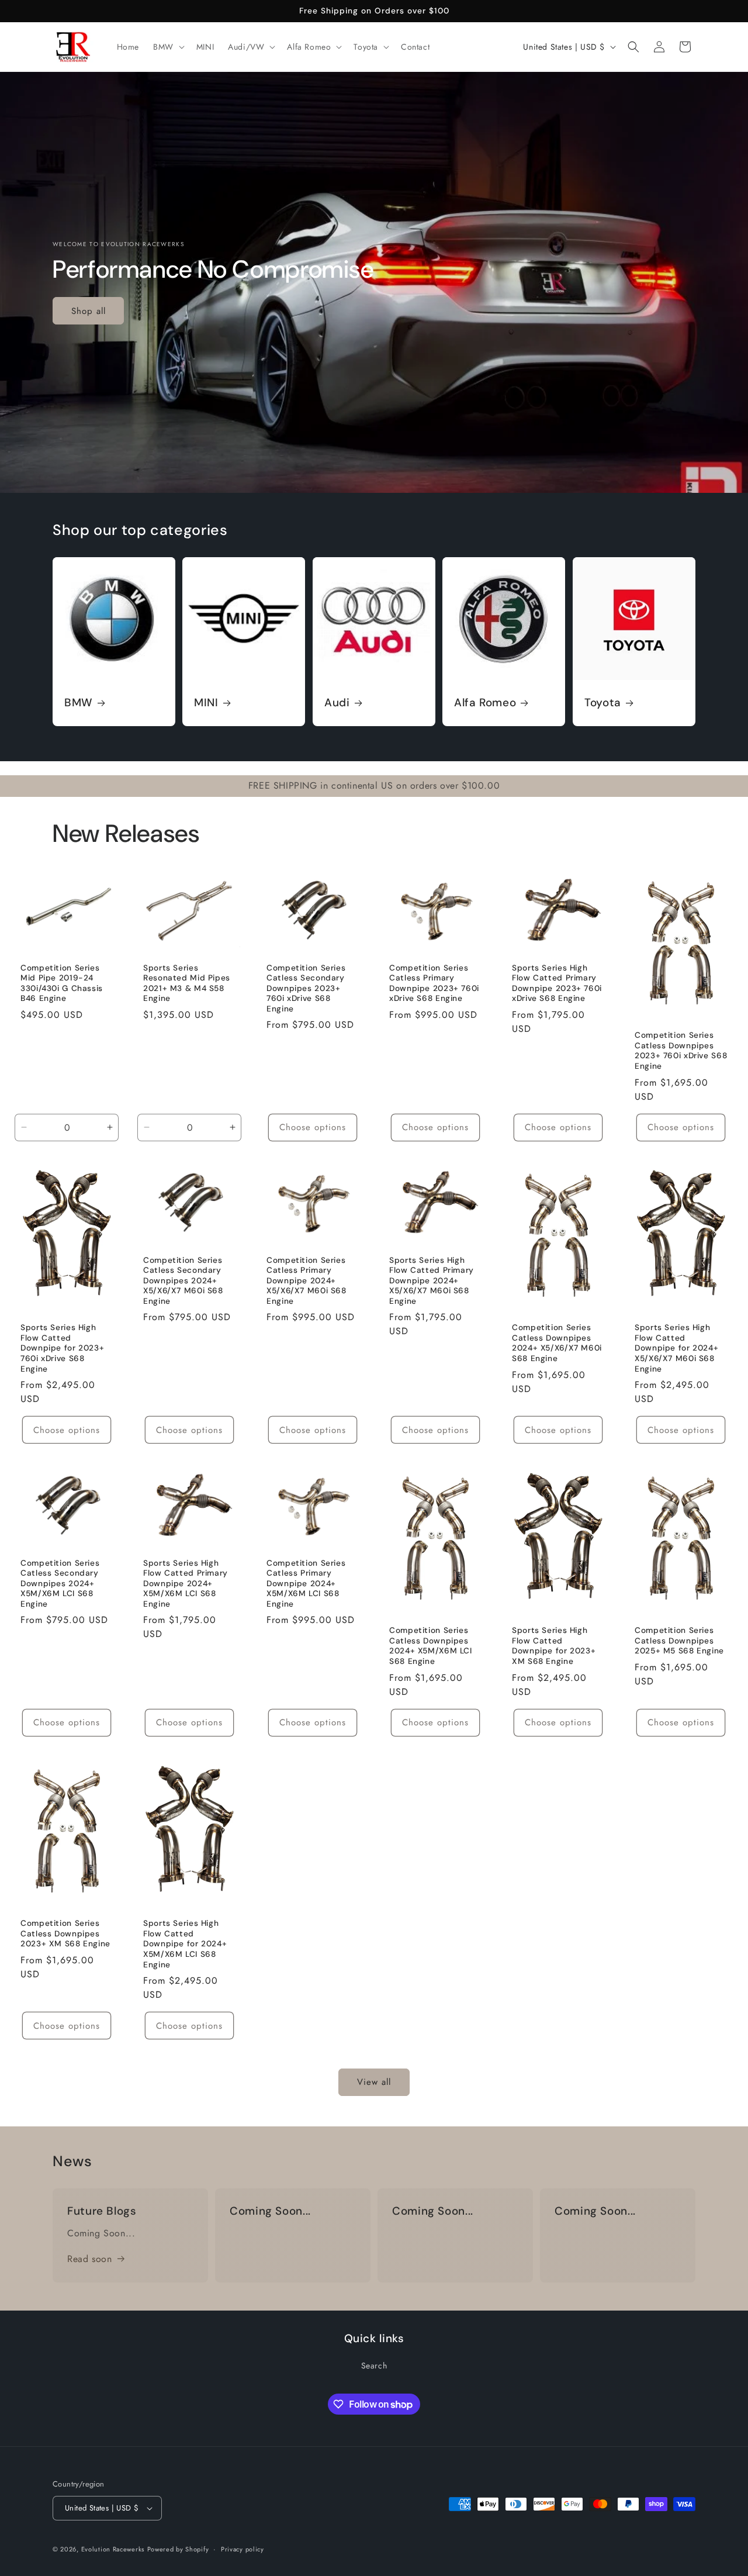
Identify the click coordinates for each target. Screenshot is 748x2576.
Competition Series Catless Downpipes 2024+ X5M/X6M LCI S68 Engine (431, 1646)
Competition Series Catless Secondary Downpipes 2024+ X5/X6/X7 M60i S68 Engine (183, 1281)
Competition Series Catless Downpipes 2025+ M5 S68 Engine (679, 1641)
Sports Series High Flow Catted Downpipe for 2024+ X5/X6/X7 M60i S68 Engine (676, 1349)
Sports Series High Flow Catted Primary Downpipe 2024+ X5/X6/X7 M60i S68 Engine (432, 1281)
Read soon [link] (89, 2259)
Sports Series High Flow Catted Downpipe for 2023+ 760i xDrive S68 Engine (62, 1349)
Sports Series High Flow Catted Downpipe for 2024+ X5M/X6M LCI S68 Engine (185, 1944)
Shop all (89, 310)
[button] (168, 47)
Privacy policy (243, 2549)
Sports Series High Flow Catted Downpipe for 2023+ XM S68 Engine (554, 1646)
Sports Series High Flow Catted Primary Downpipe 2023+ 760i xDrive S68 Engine (557, 983)
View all (374, 2083)
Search (374, 2366)
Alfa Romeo (485, 703)
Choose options (313, 1127)
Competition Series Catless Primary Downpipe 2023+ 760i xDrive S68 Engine (434, 983)
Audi (337, 703)
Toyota (603, 703)
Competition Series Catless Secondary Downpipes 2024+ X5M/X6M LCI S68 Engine (60, 1584)
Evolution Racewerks (113, 2549)
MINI (206, 703)
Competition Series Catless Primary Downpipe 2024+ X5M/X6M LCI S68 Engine (306, 1584)
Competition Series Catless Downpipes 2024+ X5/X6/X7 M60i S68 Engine (557, 1344)
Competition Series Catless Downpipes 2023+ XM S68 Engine (65, 1933)
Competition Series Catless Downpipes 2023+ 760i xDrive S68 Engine (681, 1051)
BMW (79, 703)
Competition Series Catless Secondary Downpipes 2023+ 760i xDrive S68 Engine (306, 988)
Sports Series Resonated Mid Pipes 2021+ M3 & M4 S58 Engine (187, 983)
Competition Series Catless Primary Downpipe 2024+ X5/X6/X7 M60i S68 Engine (307, 1281)
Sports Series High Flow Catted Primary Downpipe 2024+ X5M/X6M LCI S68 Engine (186, 1584)
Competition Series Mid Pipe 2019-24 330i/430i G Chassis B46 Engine (62, 983)
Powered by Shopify (178, 2549)
